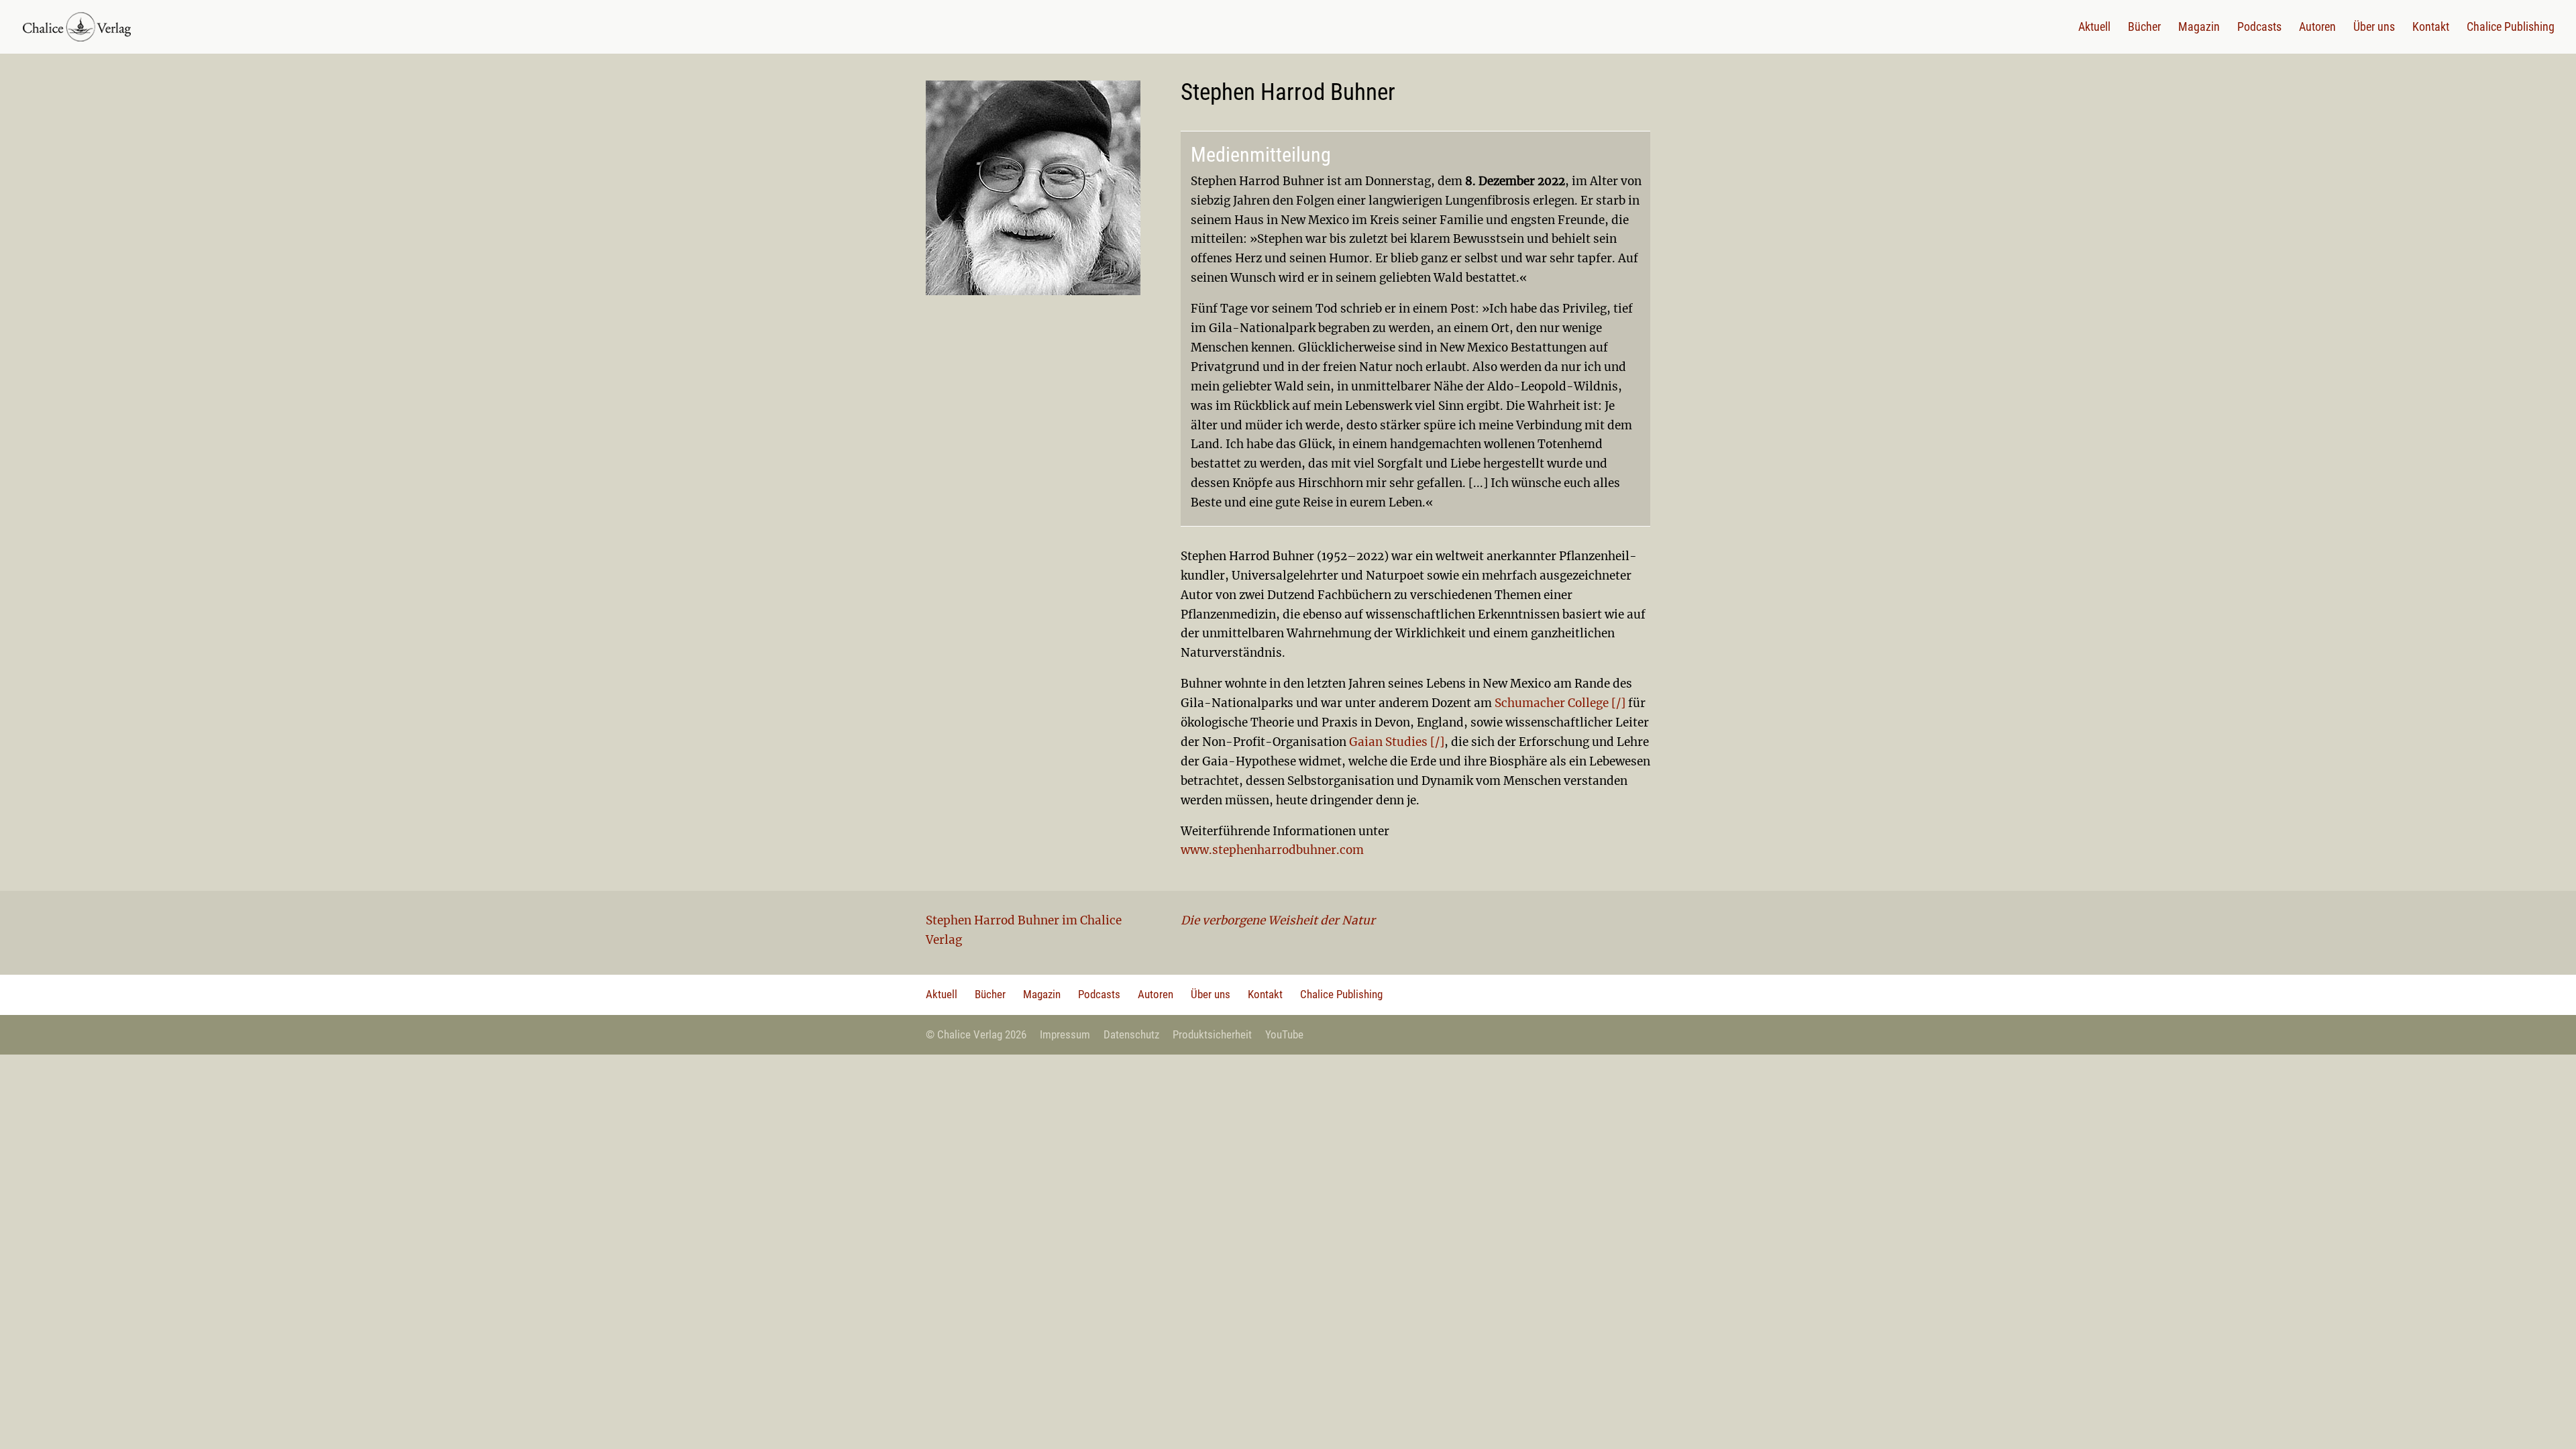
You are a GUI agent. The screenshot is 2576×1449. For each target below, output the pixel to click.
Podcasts (2259, 28)
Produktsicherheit (1212, 1034)
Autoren (2317, 28)
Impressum (1065, 1034)
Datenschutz (1131, 1034)
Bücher (2144, 28)
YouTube (1284, 1034)
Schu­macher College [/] (1560, 703)
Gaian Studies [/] (1397, 742)
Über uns (2374, 28)
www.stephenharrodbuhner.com (1272, 850)
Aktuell (2094, 28)
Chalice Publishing (2511, 28)
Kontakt (2431, 28)
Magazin (2199, 28)
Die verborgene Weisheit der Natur (1278, 920)
